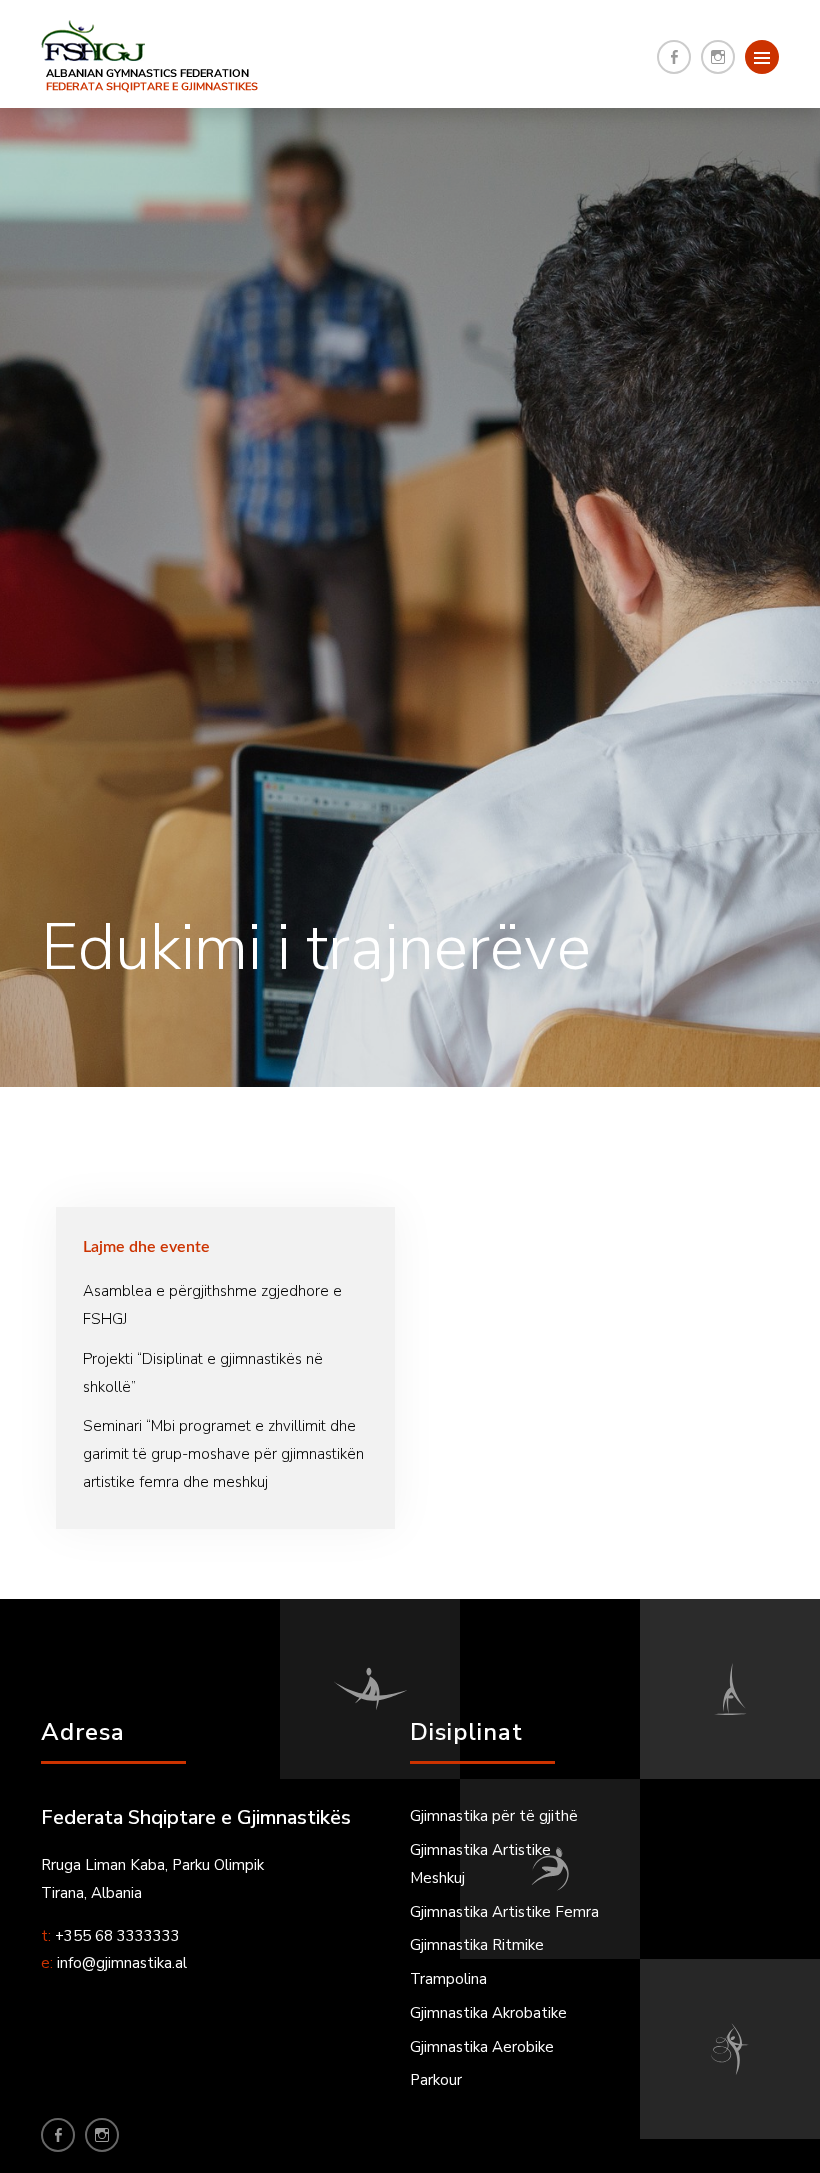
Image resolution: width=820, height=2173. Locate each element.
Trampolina (448, 1979)
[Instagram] (718, 57)
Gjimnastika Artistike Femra (504, 1912)
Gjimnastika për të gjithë (494, 1816)
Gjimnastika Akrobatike (488, 2013)
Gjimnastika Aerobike (482, 2047)
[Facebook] (674, 57)
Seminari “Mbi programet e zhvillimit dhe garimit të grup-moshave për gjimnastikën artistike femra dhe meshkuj (223, 1454)
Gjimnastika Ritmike (477, 1945)
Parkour (436, 2080)
